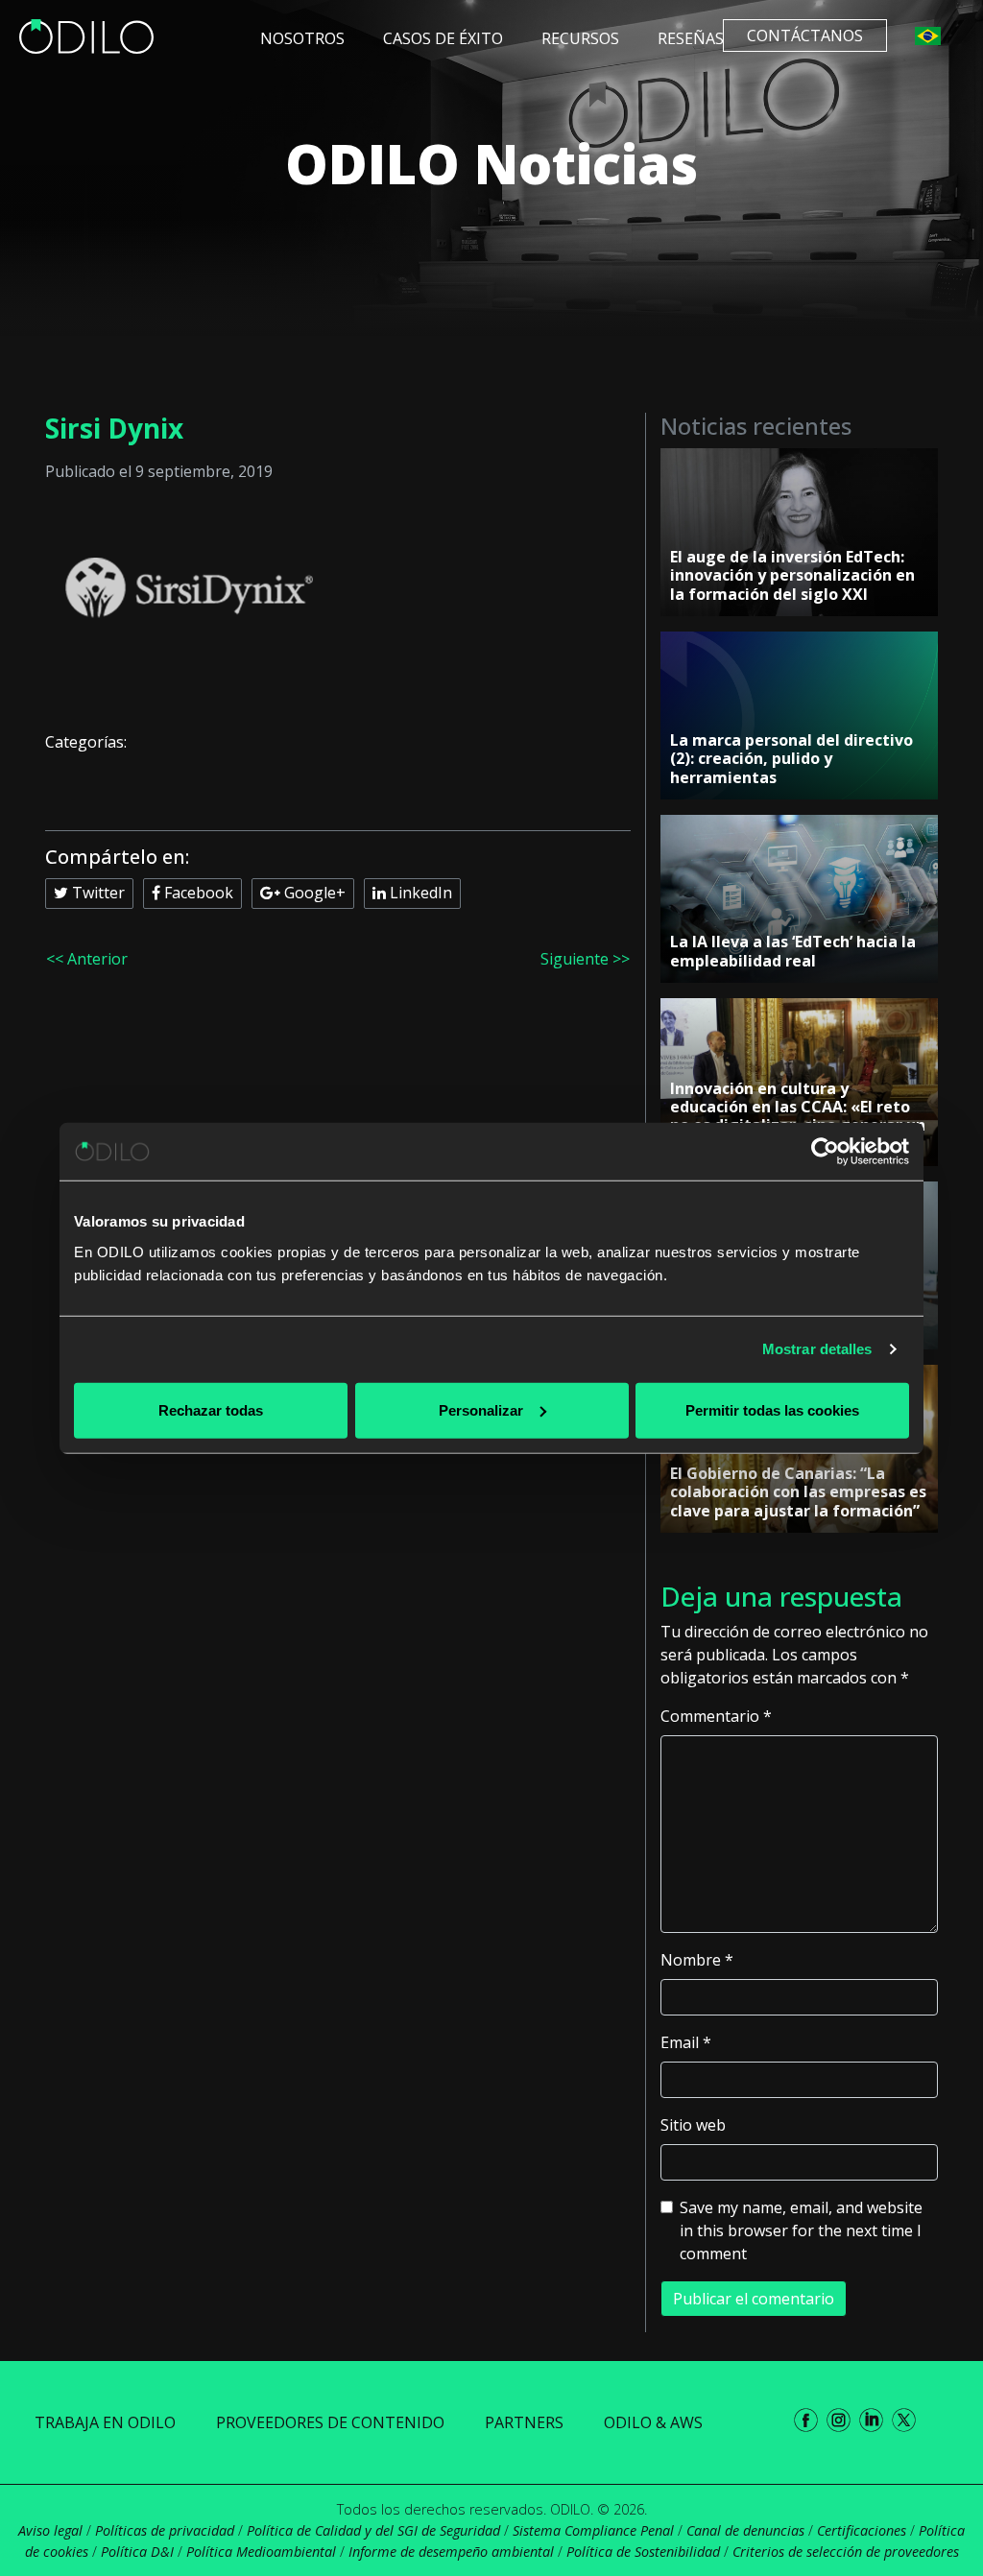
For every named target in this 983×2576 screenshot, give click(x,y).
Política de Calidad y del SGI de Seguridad (373, 2530)
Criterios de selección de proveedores (846, 2552)
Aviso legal (50, 2530)
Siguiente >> (585, 959)
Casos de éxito (443, 38)
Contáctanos (805, 36)
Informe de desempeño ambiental (451, 2552)
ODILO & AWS (653, 2422)
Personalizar (481, 1409)
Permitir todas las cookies (772, 1409)
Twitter (96, 893)
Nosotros (302, 38)
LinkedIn (419, 893)
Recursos (580, 38)
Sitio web (693, 2125)
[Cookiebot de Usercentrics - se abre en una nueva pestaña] (825, 1152)
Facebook (197, 893)
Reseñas (691, 38)
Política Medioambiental (261, 2552)
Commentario (716, 1716)
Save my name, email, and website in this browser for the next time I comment (801, 2230)
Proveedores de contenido (330, 2422)
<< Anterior (87, 959)
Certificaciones (862, 2530)
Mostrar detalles (817, 1349)
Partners (524, 2422)
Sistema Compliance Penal (593, 2530)
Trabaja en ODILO (105, 2422)
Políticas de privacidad (165, 2530)
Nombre (697, 1960)
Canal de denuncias (745, 2530)
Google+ (313, 893)
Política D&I (137, 2552)
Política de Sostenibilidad (643, 2552)
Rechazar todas (211, 1409)
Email (686, 2042)
